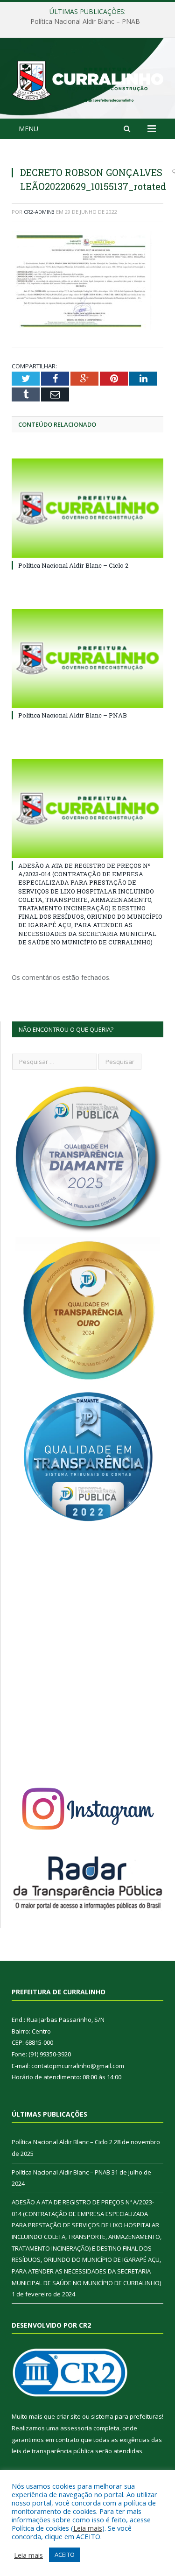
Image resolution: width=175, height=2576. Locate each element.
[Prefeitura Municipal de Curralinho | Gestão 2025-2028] (87, 80)
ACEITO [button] (65, 2555)
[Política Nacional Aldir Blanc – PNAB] (87, 658)
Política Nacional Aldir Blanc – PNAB (85, 21)
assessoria (76, 2428)
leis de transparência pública (53, 2451)
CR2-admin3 (39, 212)
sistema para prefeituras (126, 2416)
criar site (69, 2416)
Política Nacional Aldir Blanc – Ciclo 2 (73, 565)
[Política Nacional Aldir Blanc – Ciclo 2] (87, 508)
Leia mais (88, 2528)
